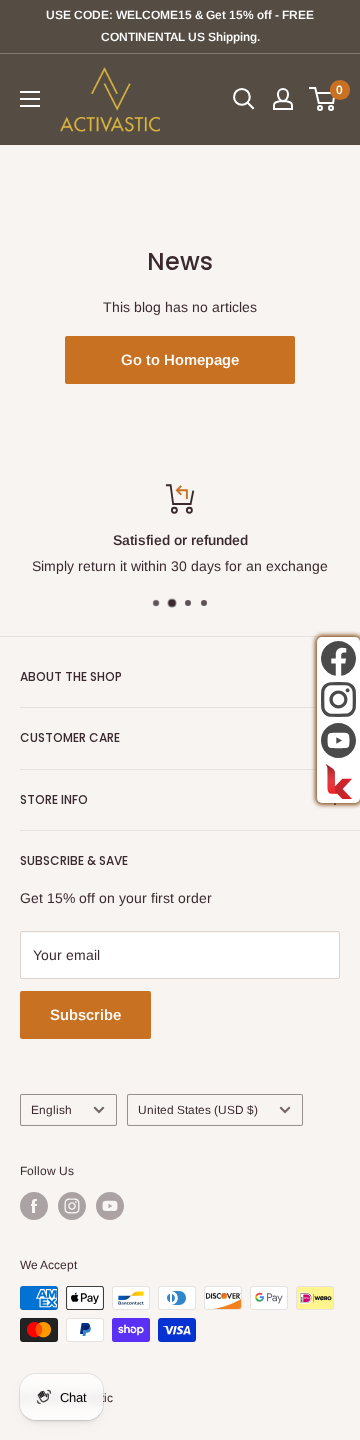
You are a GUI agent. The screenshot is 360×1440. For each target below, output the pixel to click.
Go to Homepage (180, 359)
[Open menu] (30, 99)
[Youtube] (338, 740)
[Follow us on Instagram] (72, 1206)
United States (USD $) (198, 1110)
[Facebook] (338, 658)
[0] (323, 99)
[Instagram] (338, 699)
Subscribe (85, 1014)
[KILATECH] (338, 781)
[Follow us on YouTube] (110, 1206)
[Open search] (244, 99)
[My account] (283, 99)
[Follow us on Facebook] (34, 1206)
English (51, 1110)
